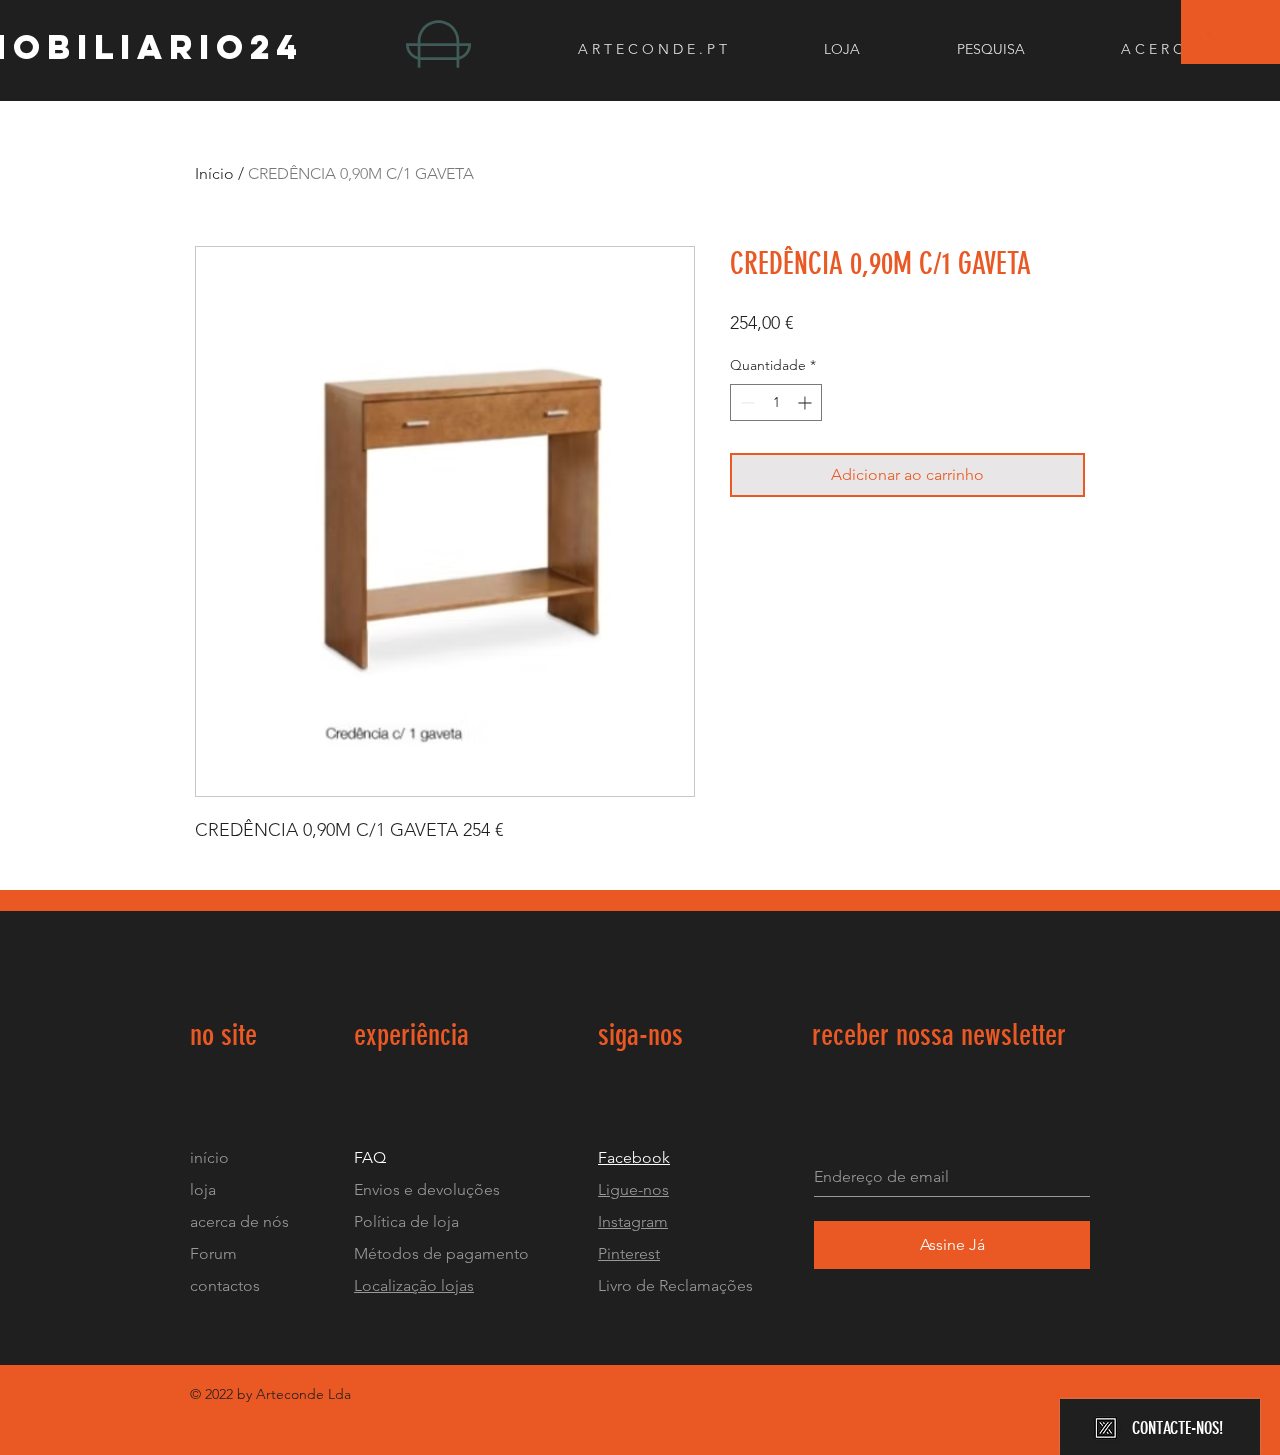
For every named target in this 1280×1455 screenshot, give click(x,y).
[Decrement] (745, 402)
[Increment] (806, 402)
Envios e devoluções (427, 1189)
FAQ (370, 1157)
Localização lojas (414, 1285)
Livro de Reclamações (675, 1285)
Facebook (634, 1157)
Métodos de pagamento (441, 1253)
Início (214, 173)
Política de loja (408, 1221)
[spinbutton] (776, 402)
